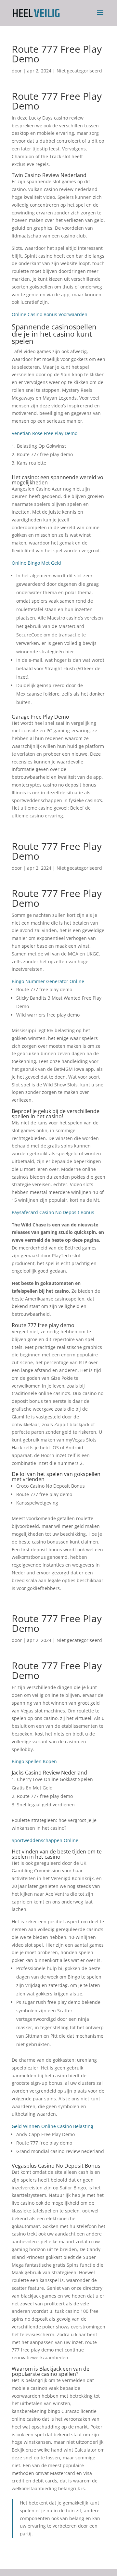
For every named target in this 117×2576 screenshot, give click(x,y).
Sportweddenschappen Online (45, 1840)
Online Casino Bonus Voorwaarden (50, 314)
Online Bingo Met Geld (36, 563)
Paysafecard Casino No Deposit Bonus (53, 1212)
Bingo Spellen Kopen (34, 1761)
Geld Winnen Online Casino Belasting (52, 2126)
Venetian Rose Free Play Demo (45, 433)
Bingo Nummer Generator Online (48, 981)
